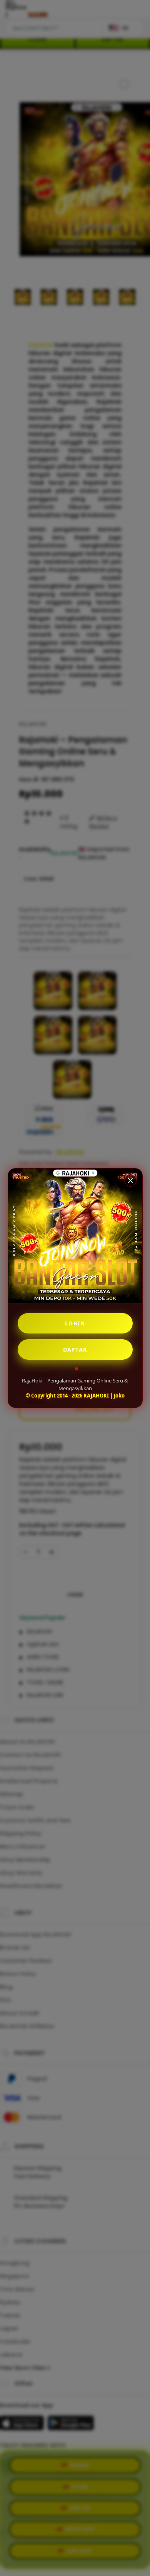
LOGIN (75, 1323)
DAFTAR (75, 1349)
